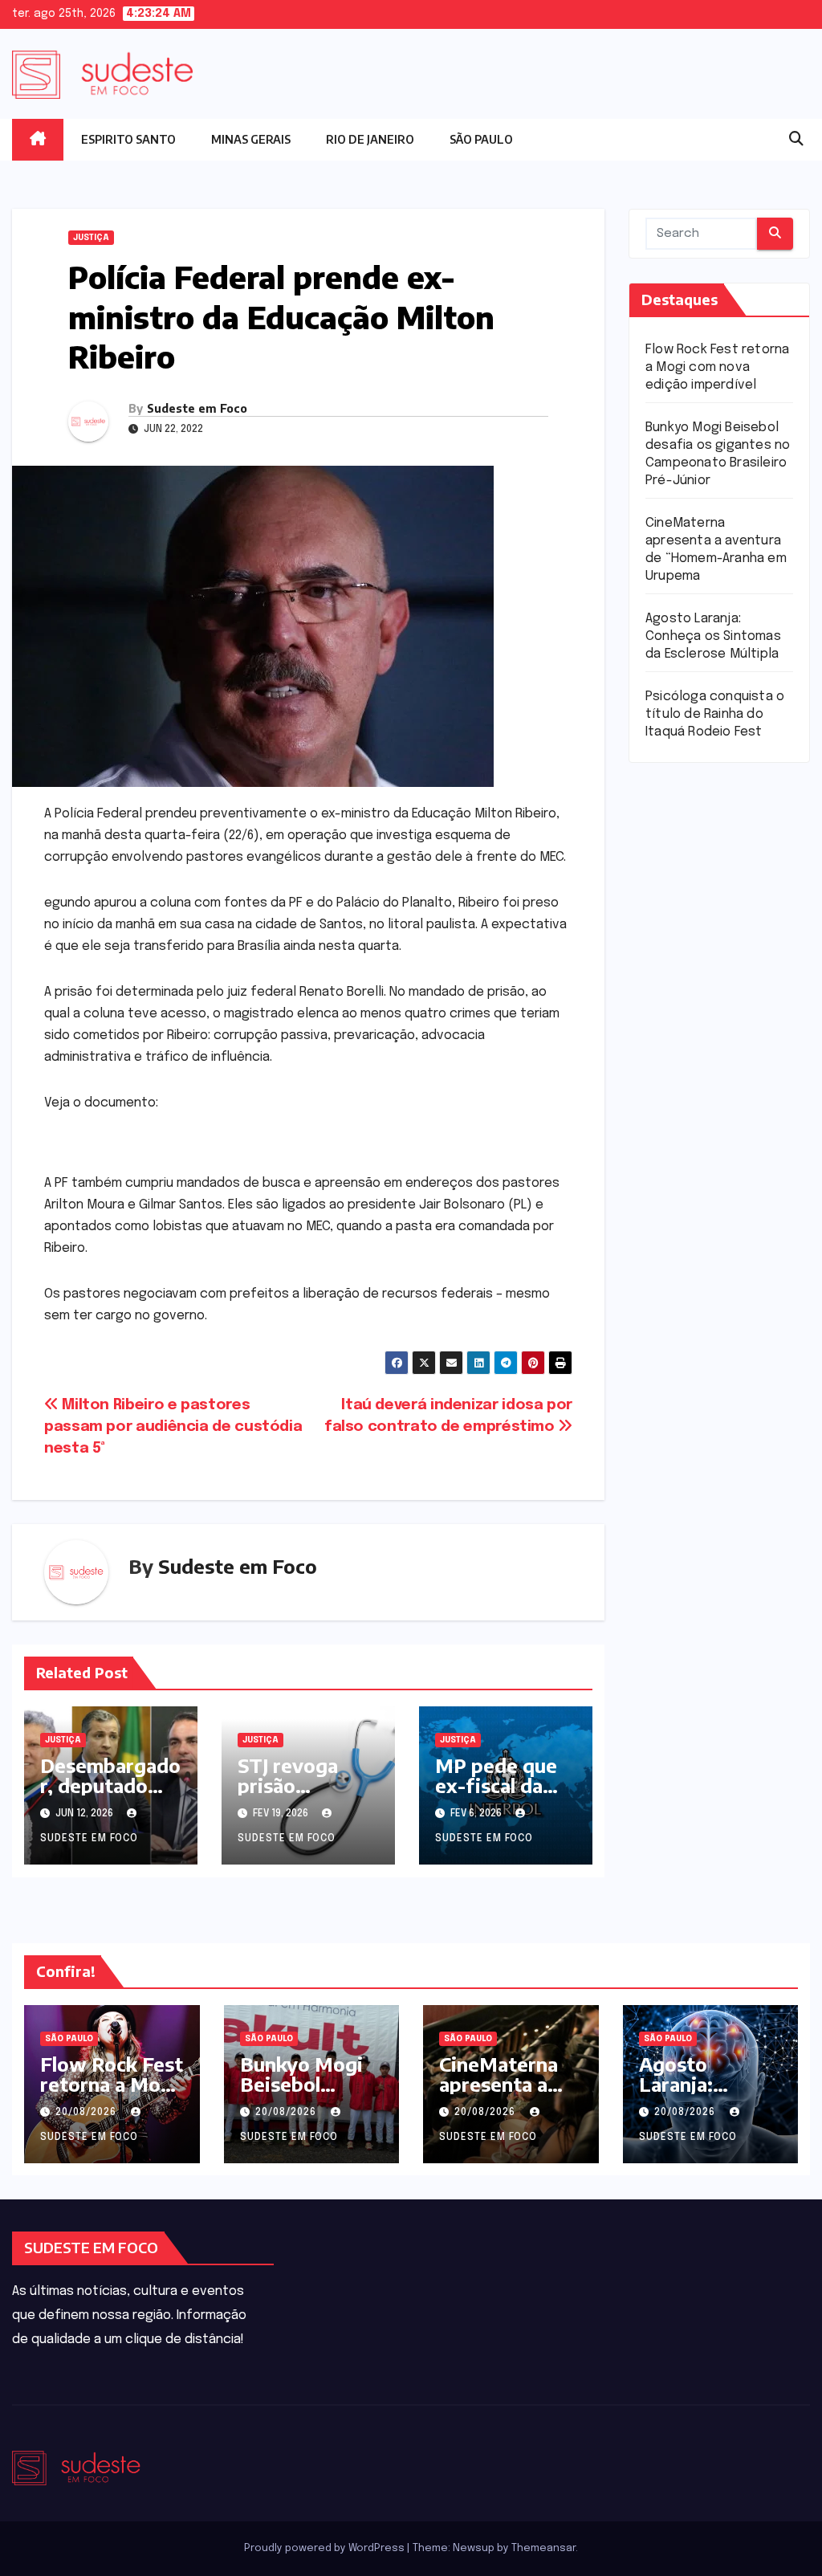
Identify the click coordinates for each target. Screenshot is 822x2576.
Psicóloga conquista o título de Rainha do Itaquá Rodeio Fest (715, 714)
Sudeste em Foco (197, 408)
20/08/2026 (87, 2113)
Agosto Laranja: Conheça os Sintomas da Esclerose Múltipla (713, 636)
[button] (796, 140)
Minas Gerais (251, 139)
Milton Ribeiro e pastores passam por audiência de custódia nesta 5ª (173, 1427)
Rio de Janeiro (370, 139)
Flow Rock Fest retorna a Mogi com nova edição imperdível (717, 367)
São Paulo (481, 139)
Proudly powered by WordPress (326, 2548)
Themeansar (543, 2548)
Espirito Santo (128, 139)
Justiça (91, 238)
